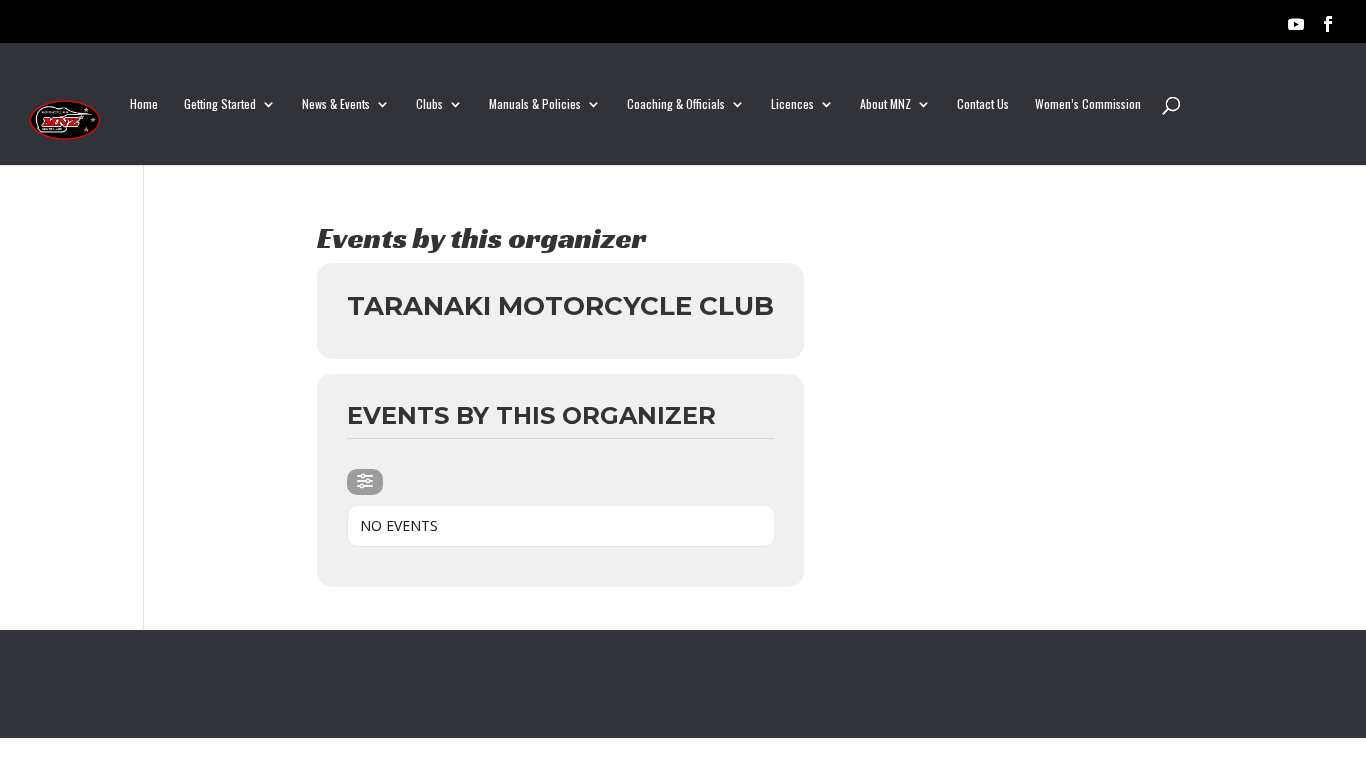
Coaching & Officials (676, 104)
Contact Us (983, 104)
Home (144, 104)
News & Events (336, 104)
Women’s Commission (1088, 104)
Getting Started (220, 104)
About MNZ (885, 104)
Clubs (429, 104)
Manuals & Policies (535, 104)
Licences (792, 104)
